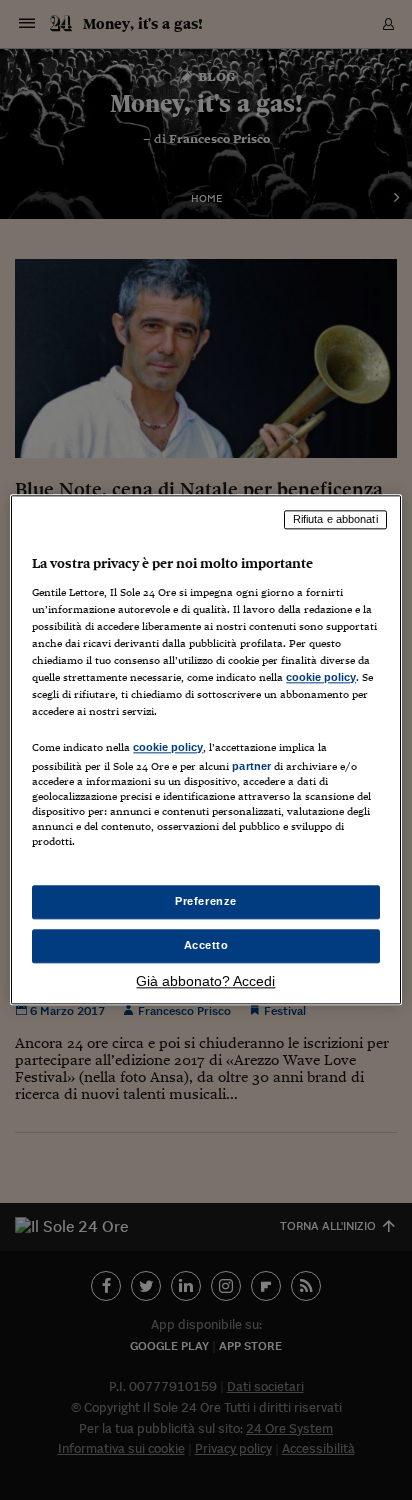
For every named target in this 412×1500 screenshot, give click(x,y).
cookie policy (321, 677)
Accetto (206, 946)
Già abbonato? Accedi (205, 982)
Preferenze (206, 902)
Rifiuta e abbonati (335, 519)
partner (251, 766)
